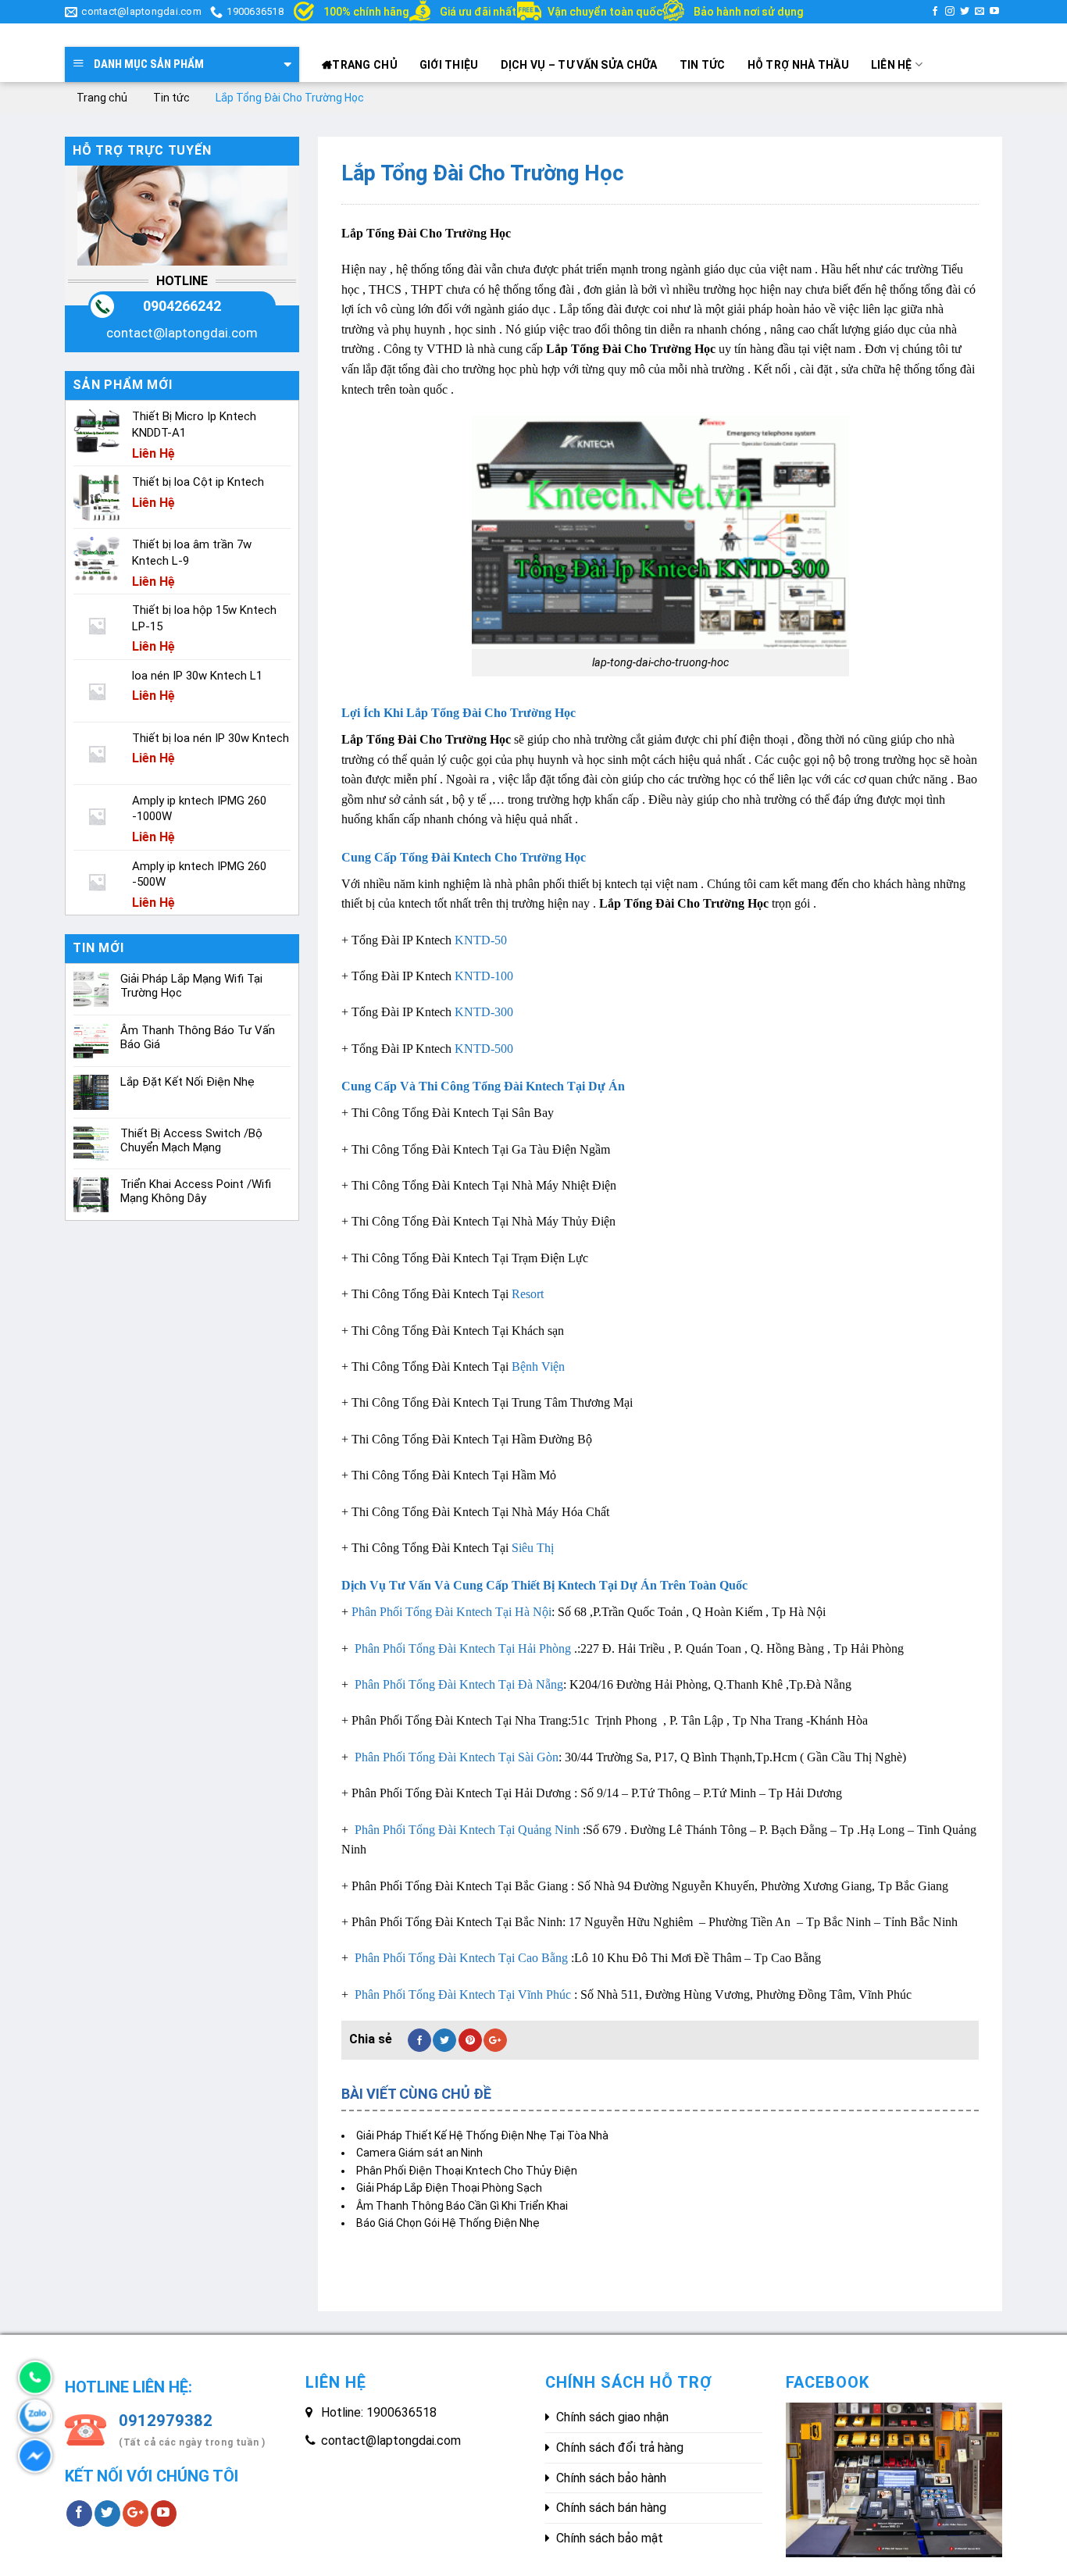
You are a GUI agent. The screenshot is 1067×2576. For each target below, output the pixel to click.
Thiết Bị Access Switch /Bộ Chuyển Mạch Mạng (191, 1140)
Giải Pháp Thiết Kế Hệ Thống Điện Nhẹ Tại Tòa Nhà (482, 2135)
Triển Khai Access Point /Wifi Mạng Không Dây (196, 1191)
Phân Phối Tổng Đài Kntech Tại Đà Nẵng (457, 1684)
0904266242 (182, 306)
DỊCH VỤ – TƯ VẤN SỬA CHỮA (579, 65)
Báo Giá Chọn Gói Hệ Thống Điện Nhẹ (448, 2223)
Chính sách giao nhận (612, 2417)
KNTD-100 (484, 976)
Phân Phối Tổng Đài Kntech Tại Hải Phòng (461, 1648)
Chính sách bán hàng (611, 2508)
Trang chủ (365, 65)
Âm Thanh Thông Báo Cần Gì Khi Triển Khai (462, 2206)
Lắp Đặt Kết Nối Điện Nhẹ (187, 1082)
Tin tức (703, 65)
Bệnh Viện (538, 1366)
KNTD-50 (481, 940)
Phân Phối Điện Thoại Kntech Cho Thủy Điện (467, 2171)
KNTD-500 (484, 1049)
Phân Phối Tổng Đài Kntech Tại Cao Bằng (460, 1958)
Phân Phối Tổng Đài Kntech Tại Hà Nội (451, 1612)
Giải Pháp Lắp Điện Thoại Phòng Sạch (449, 2188)
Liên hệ (892, 65)
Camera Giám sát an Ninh (419, 2153)
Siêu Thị (533, 1548)
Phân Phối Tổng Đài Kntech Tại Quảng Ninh (466, 1830)
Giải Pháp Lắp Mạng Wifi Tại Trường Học (191, 986)
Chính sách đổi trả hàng (620, 2448)
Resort (528, 1294)
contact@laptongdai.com (182, 333)
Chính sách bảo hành (611, 2478)
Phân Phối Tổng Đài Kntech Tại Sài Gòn (455, 1757)
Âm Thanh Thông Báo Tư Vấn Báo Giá (198, 1037)
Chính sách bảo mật (610, 2538)
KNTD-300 (484, 1012)
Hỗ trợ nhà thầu (798, 65)
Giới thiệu (449, 65)
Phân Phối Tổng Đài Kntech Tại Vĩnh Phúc (461, 1994)
